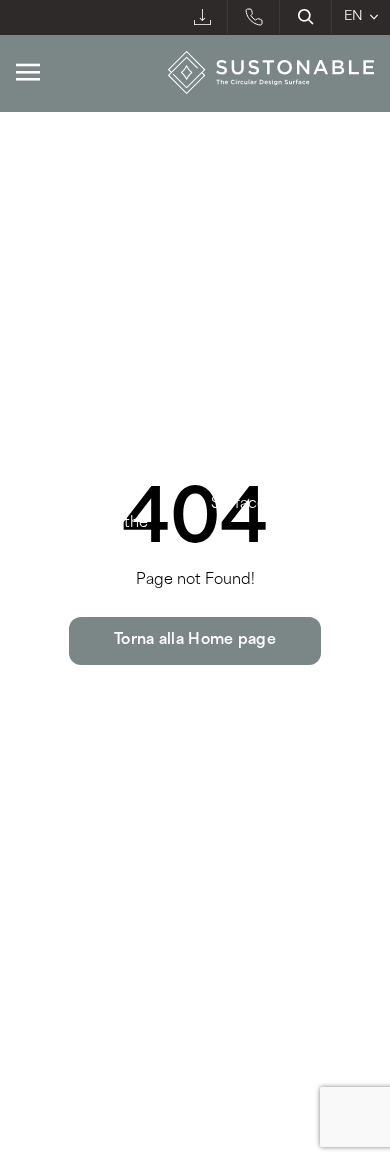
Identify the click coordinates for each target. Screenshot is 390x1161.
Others (238, 349)
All (26, 349)
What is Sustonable (85, 434)
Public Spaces (267, 173)
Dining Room (262, 314)
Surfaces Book (262, 504)
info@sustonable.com (101, 849)
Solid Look (56, 279)
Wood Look (60, 244)
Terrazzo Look (70, 314)
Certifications (260, 434)
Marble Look (65, 173)
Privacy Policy (59, 986)
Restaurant (254, 244)
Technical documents (288, 469)
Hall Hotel (249, 279)
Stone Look (59, 208)
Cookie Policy (162, 986)
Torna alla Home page (195, 640)
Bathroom (250, 208)
